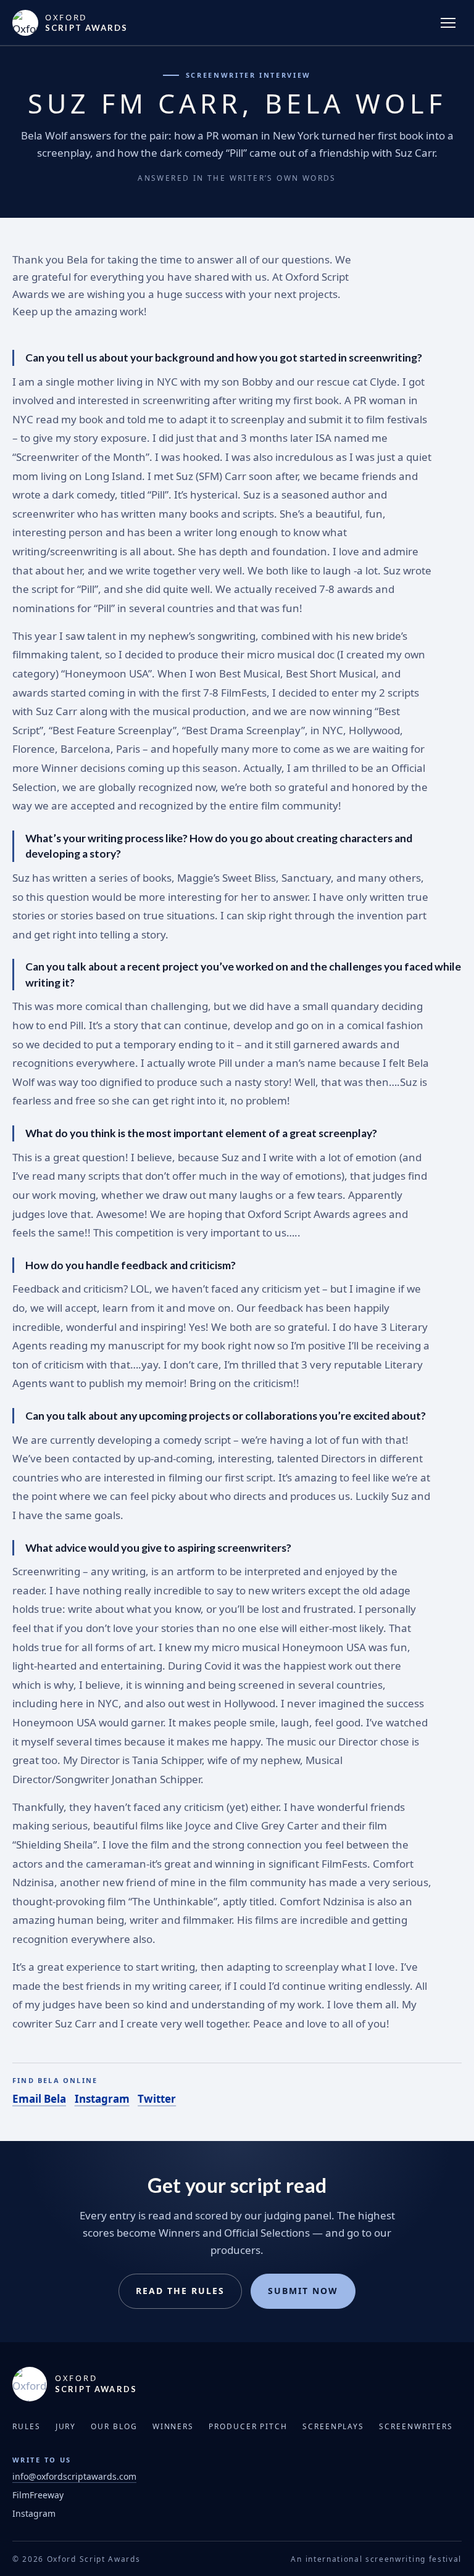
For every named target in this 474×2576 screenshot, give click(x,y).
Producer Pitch (248, 2426)
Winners (173, 2426)
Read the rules (180, 2291)
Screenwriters (416, 2426)
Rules (27, 2426)
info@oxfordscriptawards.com (74, 2476)
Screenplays (333, 2426)
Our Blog (114, 2426)
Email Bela (39, 2099)
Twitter (157, 2099)
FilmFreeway (38, 2495)
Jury (66, 2426)
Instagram (102, 2099)
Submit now (303, 2291)
